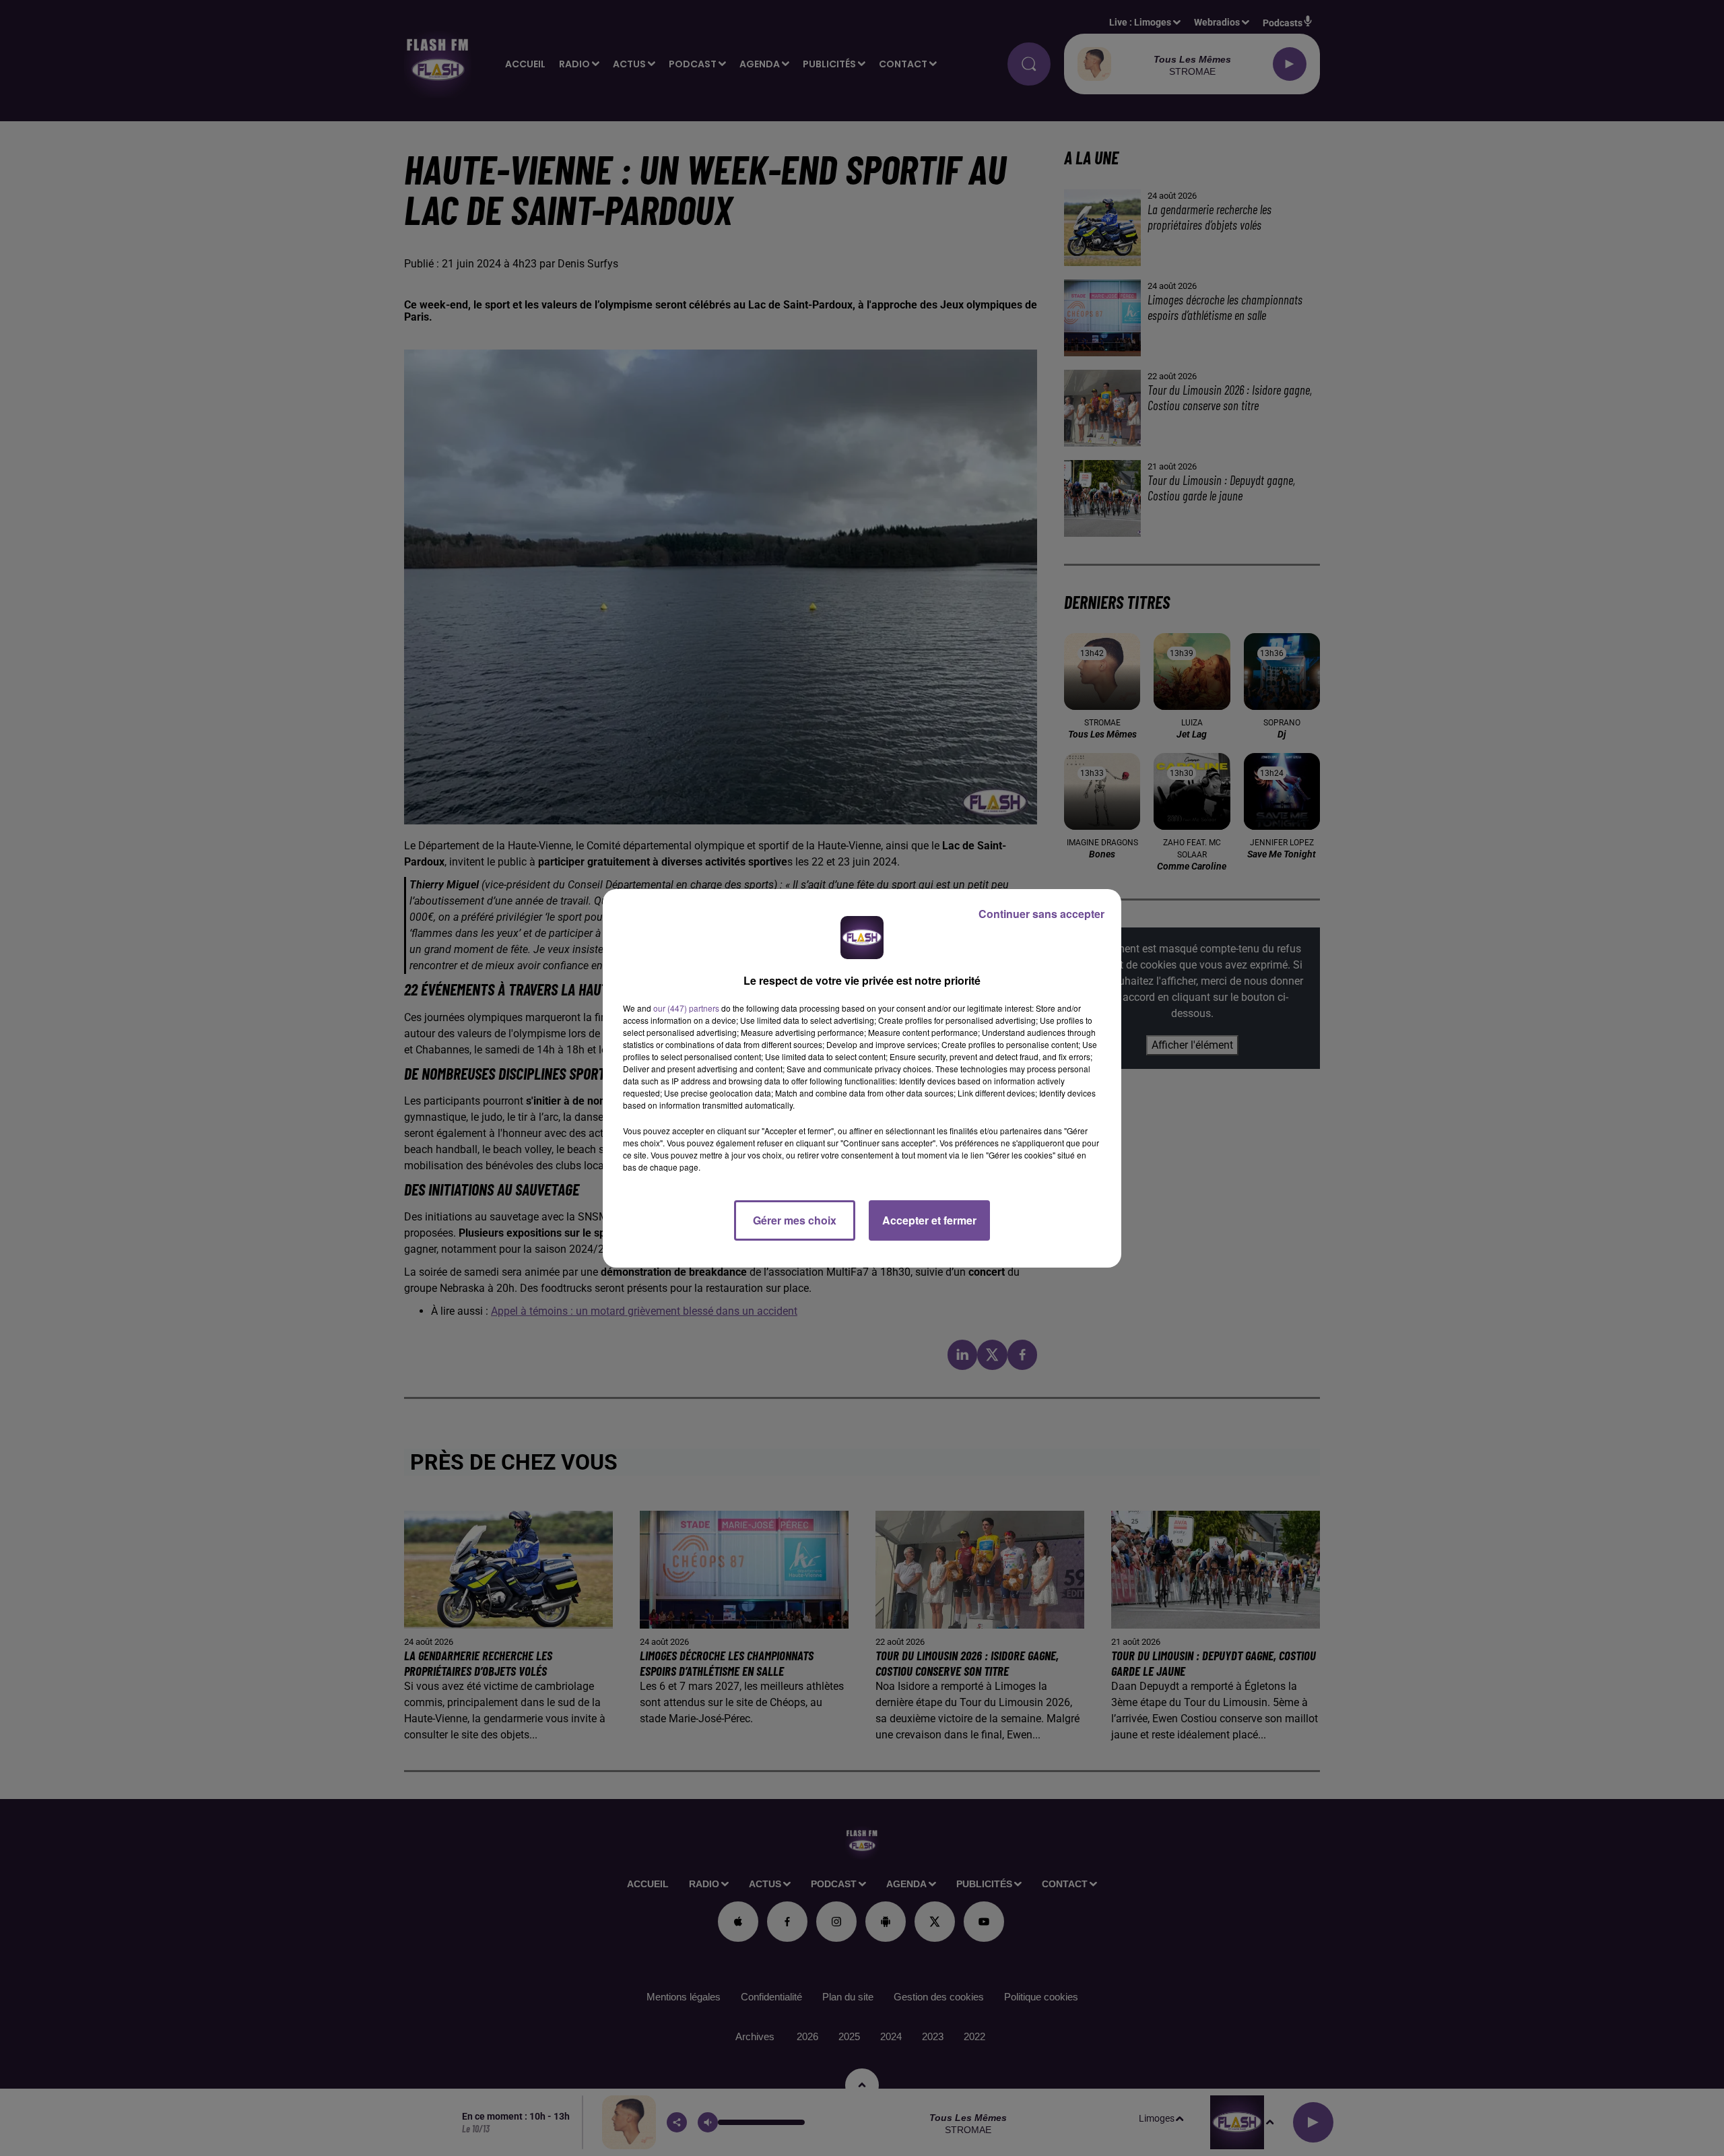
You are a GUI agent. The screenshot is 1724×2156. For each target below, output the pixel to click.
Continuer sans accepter (1041, 914)
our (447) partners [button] (686, 1008)
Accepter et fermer (929, 1220)
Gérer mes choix (795, 1220)
